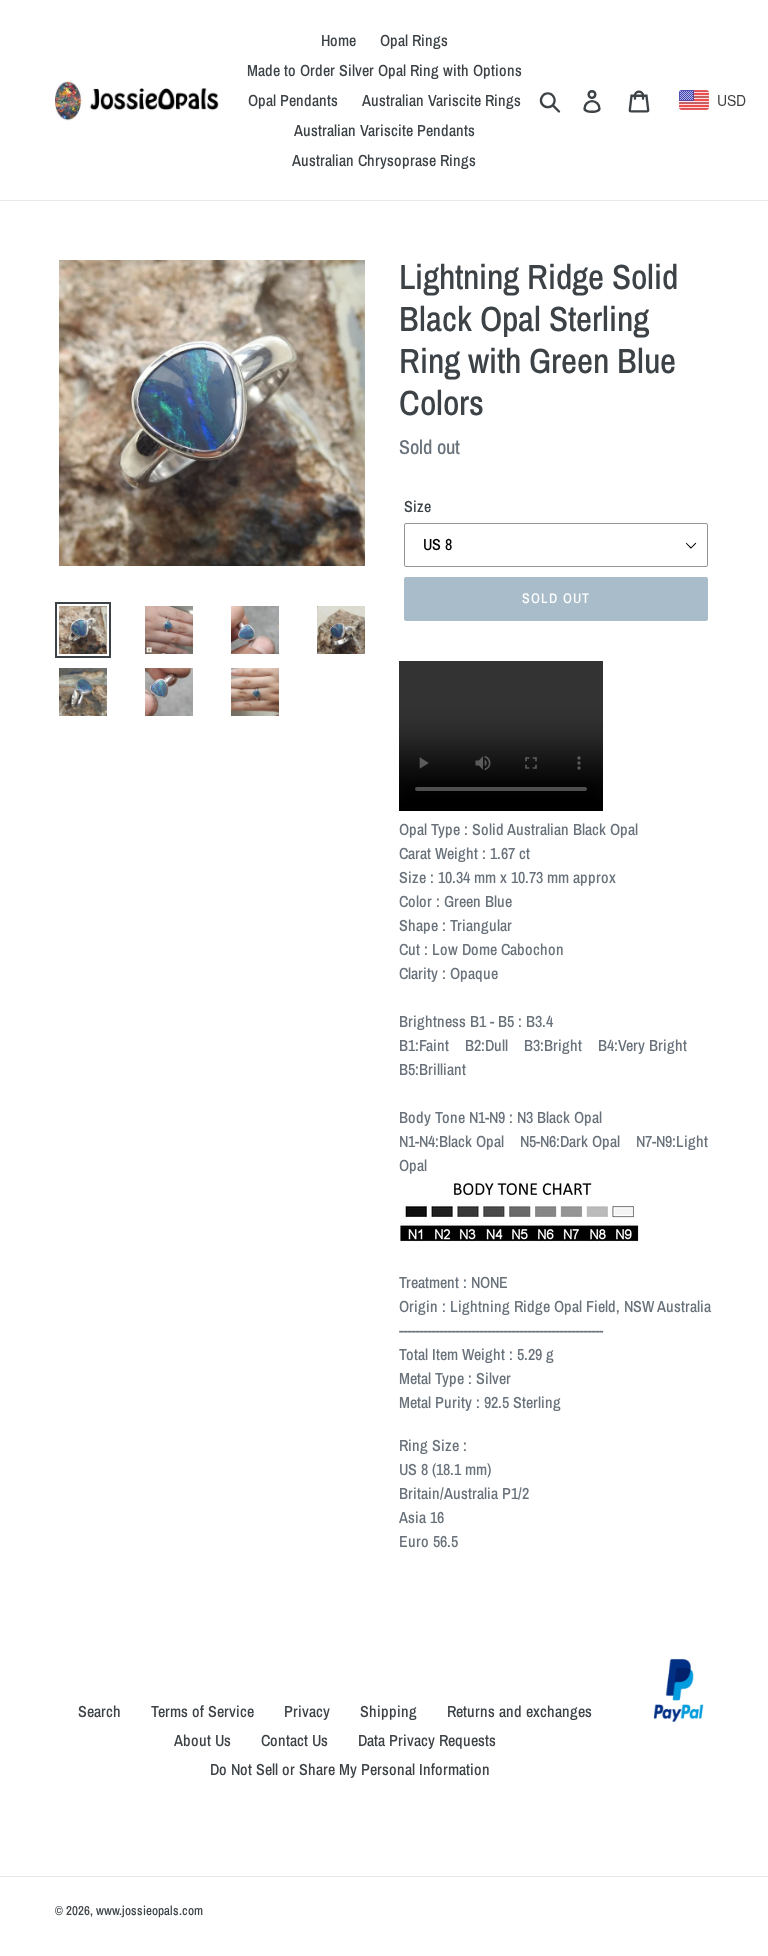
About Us (202, 1740)
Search (99, 1711)
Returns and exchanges (519, 1711)
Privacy (307, 1711)
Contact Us (294, 1740)
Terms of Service (202, 1711)
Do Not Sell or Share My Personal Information (350, 1769)
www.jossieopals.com (149, 1910)
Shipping (388, 1711)
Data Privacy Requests (427, 1740)
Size (417, 506)
